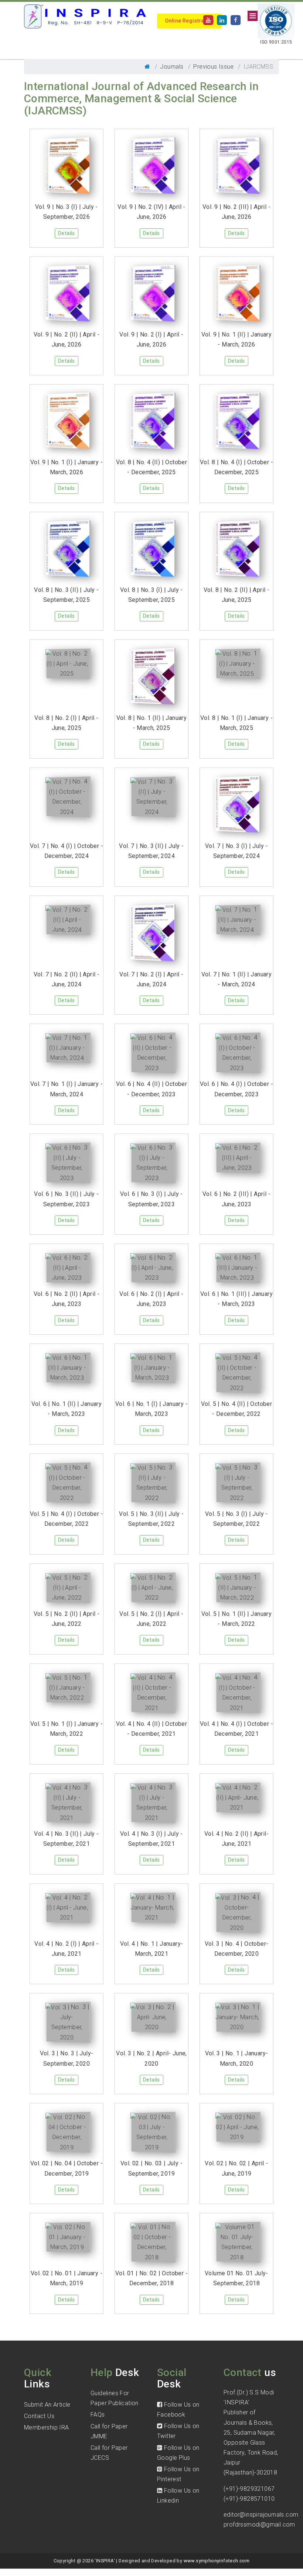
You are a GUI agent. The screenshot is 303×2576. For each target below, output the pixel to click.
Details (67, 233)
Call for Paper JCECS (109, 2453)
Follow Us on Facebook (178, 2410)
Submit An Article (47, 2405)
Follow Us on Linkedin (178, 2496)
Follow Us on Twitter (178, 2431)
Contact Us (39, 2416)
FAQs (98, 2415)
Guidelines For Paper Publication (115, 2398)
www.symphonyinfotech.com (217, 2561)
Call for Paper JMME (109, 2431)
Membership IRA (47, 2427)
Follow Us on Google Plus (178, 2453)
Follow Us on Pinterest (178, 2474)
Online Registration (190, 21)
